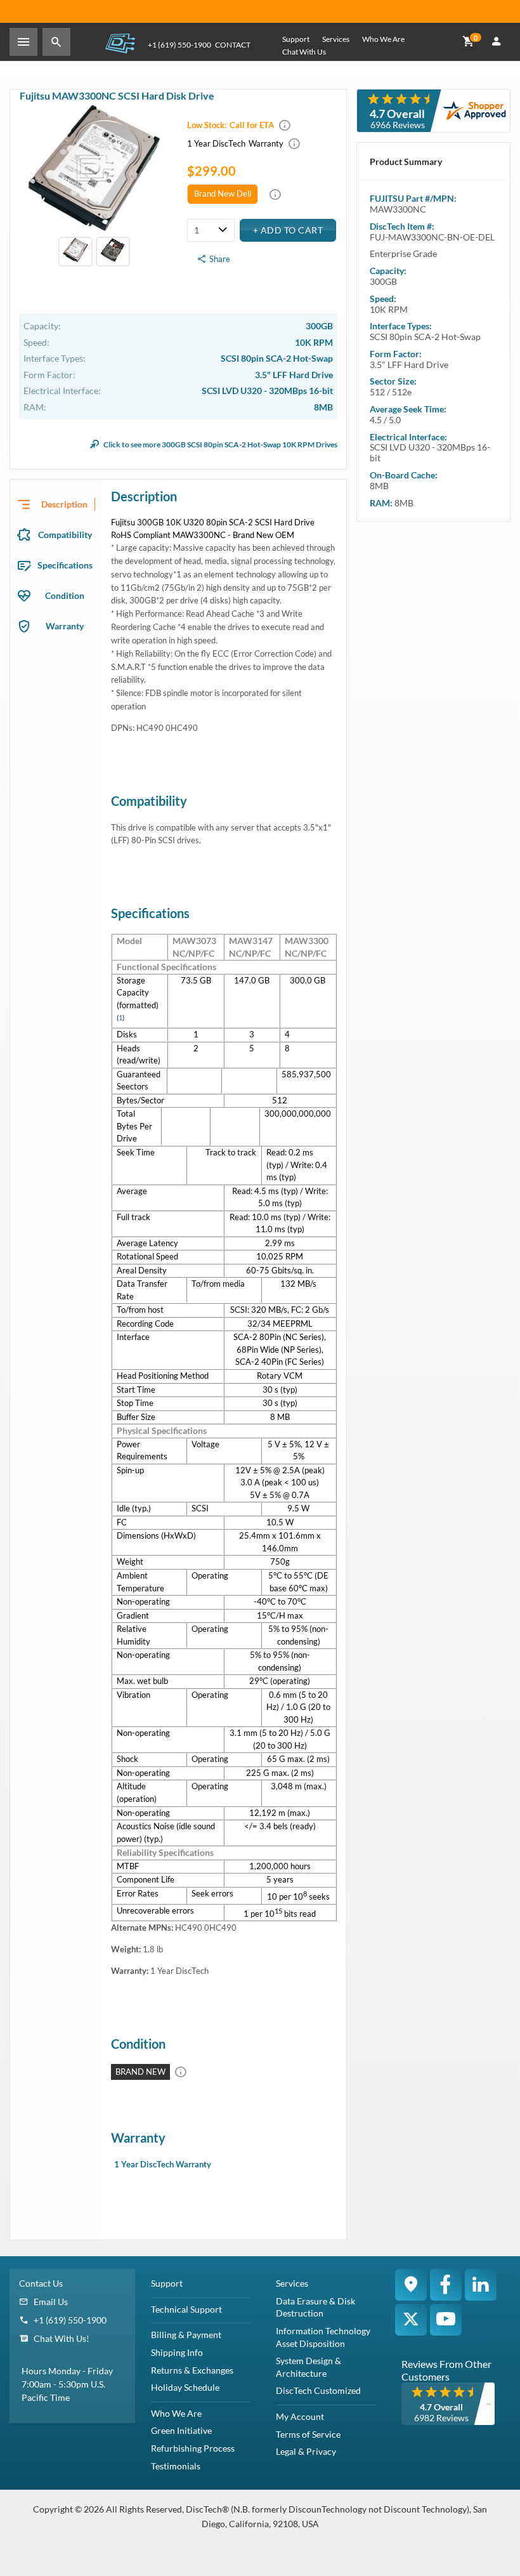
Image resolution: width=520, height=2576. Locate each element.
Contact (233, 45)
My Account (300, 2416)
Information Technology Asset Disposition (323, 2337)
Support (296, 39)
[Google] (411, 2285)
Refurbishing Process (193, 2448)
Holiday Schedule (185, 2387)
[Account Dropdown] (497, 42)
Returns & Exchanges (192, 2370)
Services (336, 39)
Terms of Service (308, 2434)
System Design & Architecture (309, 2367)
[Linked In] (481, 2285)
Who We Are (383, 39)
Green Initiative (181, 2430)
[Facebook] (446, 2285)
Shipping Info (177, 2352)
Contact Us (41, 2283)
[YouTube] (446, 2320)
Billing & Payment (186, 2335)
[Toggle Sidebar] (23, 42)
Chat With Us (304, 52)
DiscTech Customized (318, 2390)
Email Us (51, 2302)
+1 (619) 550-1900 (179, 45)
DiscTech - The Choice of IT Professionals (120, 43)
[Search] (56, 42)
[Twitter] (411, 2320)
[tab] (56, 504)
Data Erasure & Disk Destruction (315, 2307)
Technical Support (186, 2309)
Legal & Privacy (306, 2451)
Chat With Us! (62, 2338)
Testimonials (176, 2466)
